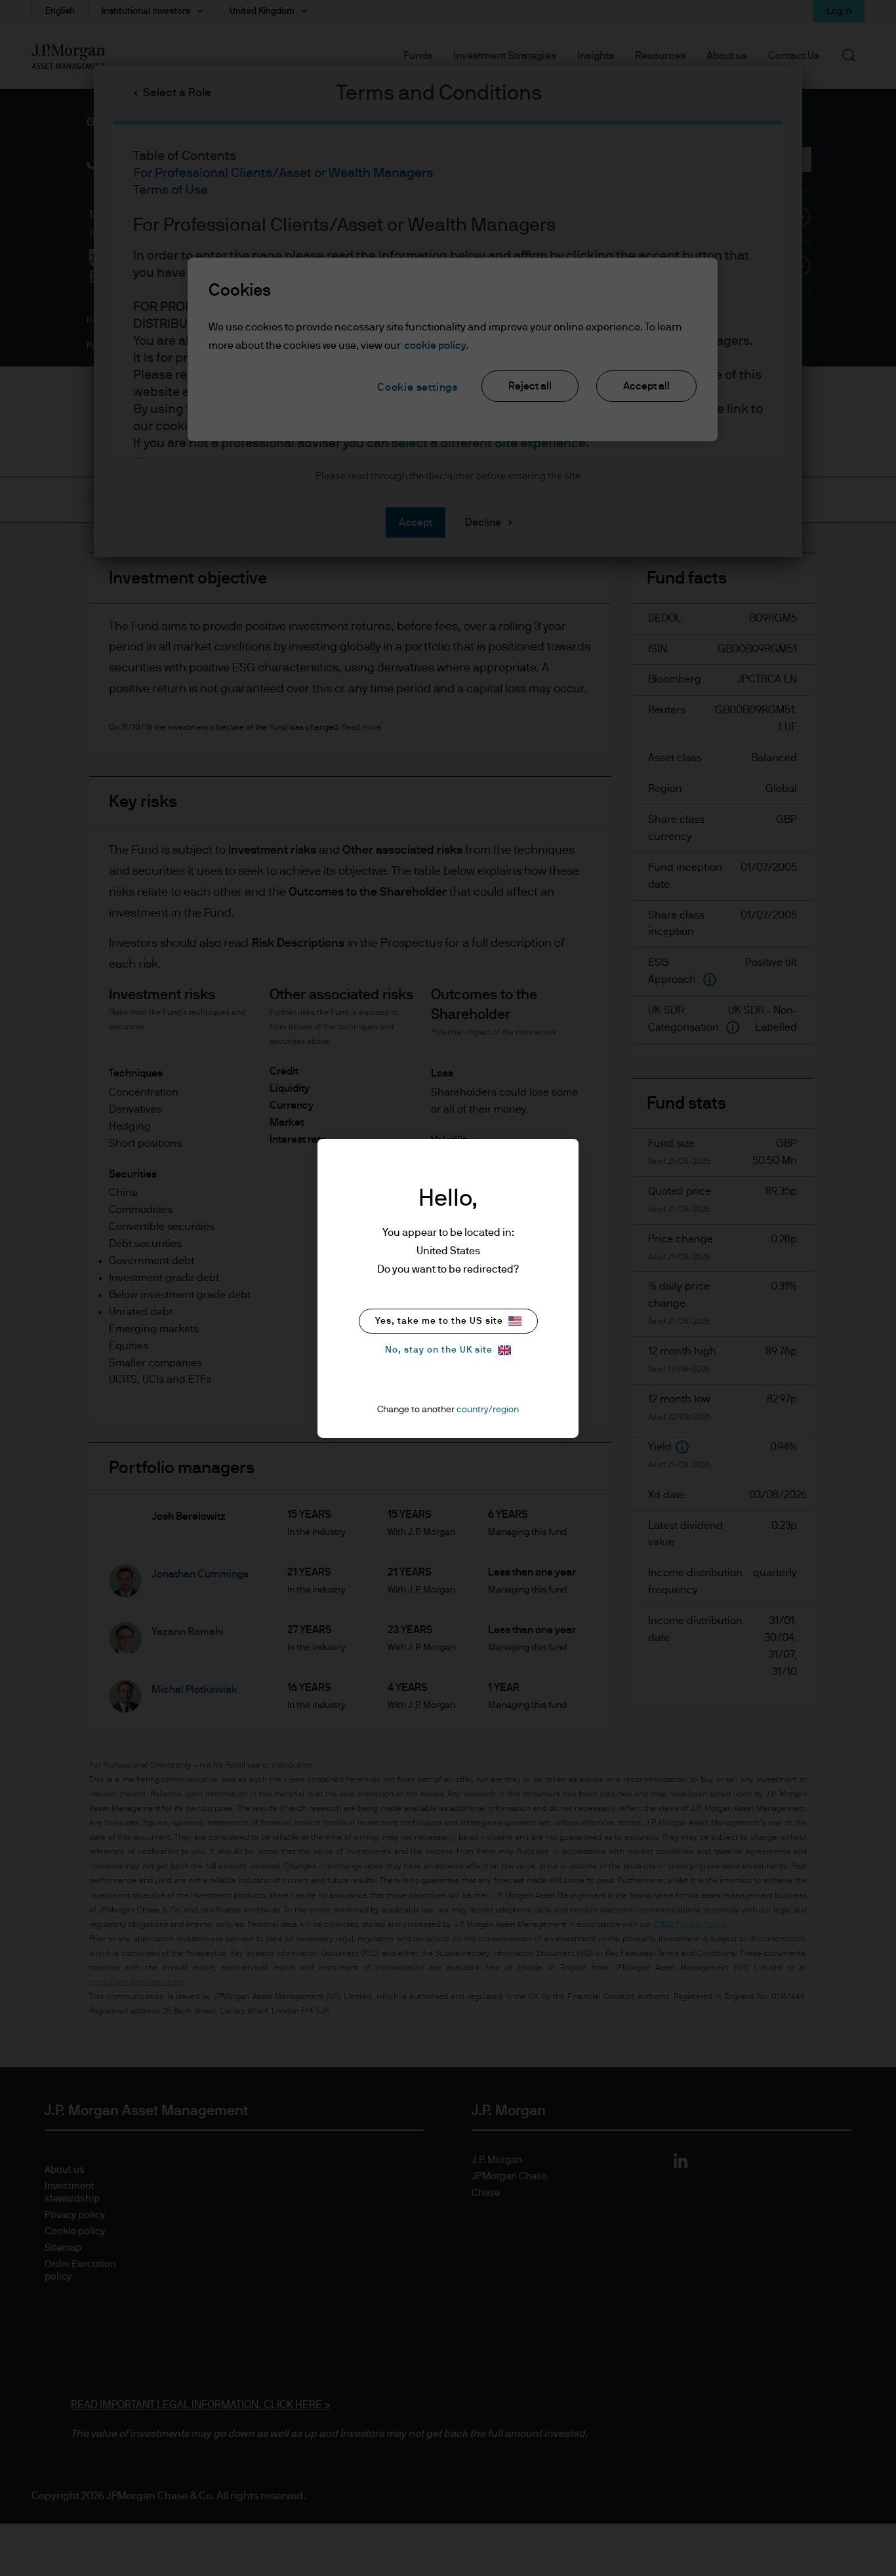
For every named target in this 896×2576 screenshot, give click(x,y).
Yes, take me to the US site (439, 1321)
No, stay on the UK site (439, 1350)
